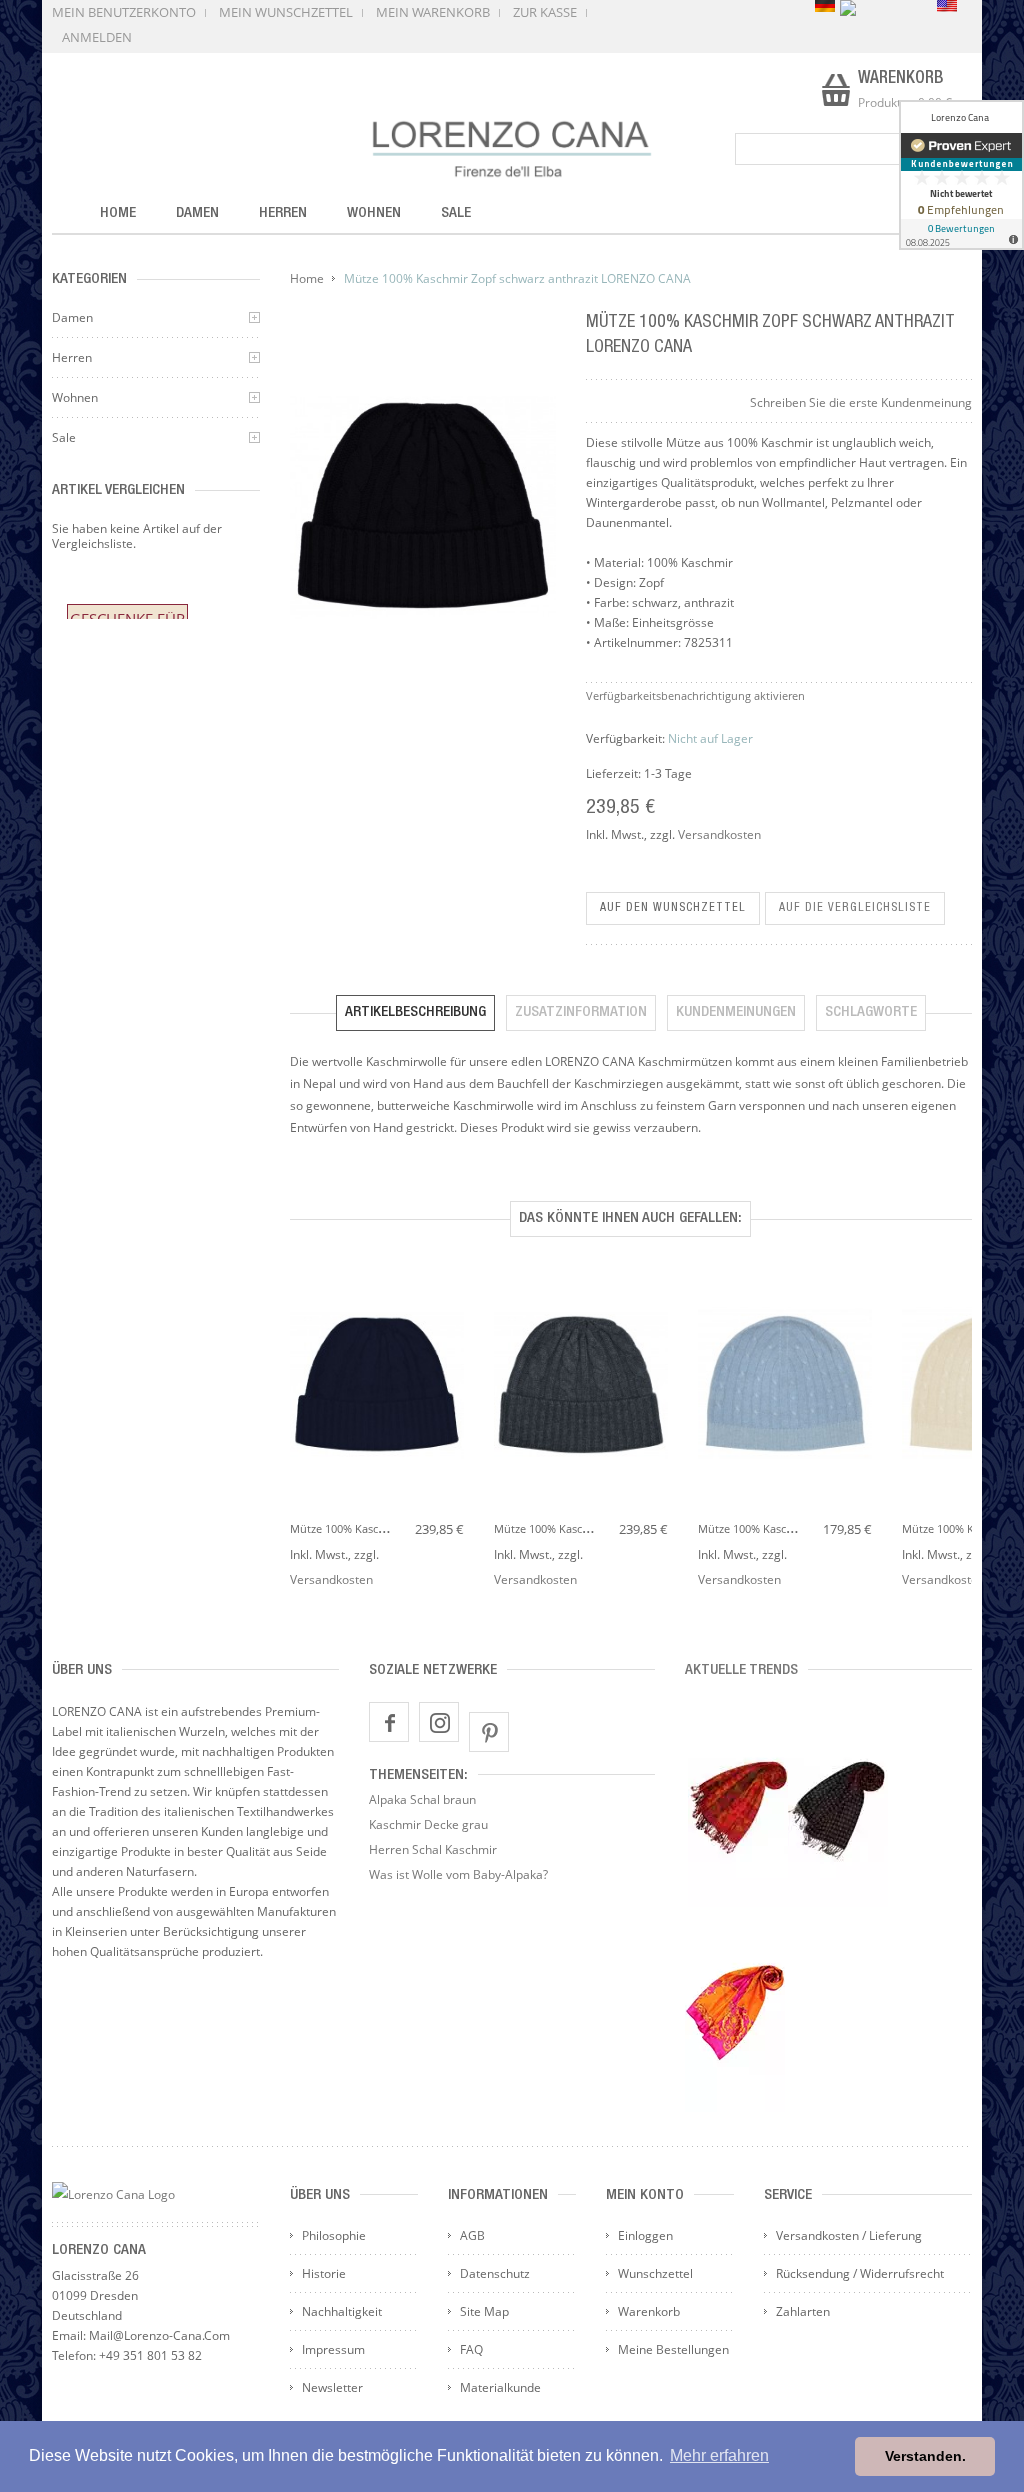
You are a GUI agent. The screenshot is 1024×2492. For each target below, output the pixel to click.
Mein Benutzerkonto (124, 12)
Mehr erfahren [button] (719, 2455)
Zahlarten (803, 2311)
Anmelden (97, 37)
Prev (300, 1372)
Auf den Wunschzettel (673, 908)
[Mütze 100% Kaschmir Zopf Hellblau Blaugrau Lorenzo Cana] (785, 1387)
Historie (324, 2273)
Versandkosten (719, 834)
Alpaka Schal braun (422, 1799)
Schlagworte (871, 1012)
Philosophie (334, 2235)
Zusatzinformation (581, 1012)
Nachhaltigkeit (342, 2311)
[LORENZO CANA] (512, 149)
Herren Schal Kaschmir (433, 1849)
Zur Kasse (545, 12)
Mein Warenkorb (433, 12)
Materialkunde (500, 2387)
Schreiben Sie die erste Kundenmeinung (861, 402)
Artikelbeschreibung (415, 1012)
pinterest (489, 1732)
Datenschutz (495, 2273)
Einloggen (645, 2235)
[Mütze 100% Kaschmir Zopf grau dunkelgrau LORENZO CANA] (581, 1387)
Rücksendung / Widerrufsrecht (860, 2273)
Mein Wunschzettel (286, 12)
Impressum (333, 2349)
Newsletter (332, 2387)
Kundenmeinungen (736, 1012)
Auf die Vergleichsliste (855, 908)
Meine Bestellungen (673, 2349)
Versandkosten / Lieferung (849, 2235)
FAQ (471, 2349)
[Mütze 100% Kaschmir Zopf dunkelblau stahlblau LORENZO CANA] (377, 1387)
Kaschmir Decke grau (428, 1824)
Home (307, 278)
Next (962, 1372)
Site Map (484, 2311)
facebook (389, 1722)
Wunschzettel (655, 2273)
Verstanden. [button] (925, 2456)
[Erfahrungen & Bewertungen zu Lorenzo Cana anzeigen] (961, 175)
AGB (472, 2235)
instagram (439, 1722)
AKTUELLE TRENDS (741, 1670)
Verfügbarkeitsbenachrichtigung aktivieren (695, 695)
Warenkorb (649, 2311)
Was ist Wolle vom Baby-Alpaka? (458, 1874)
